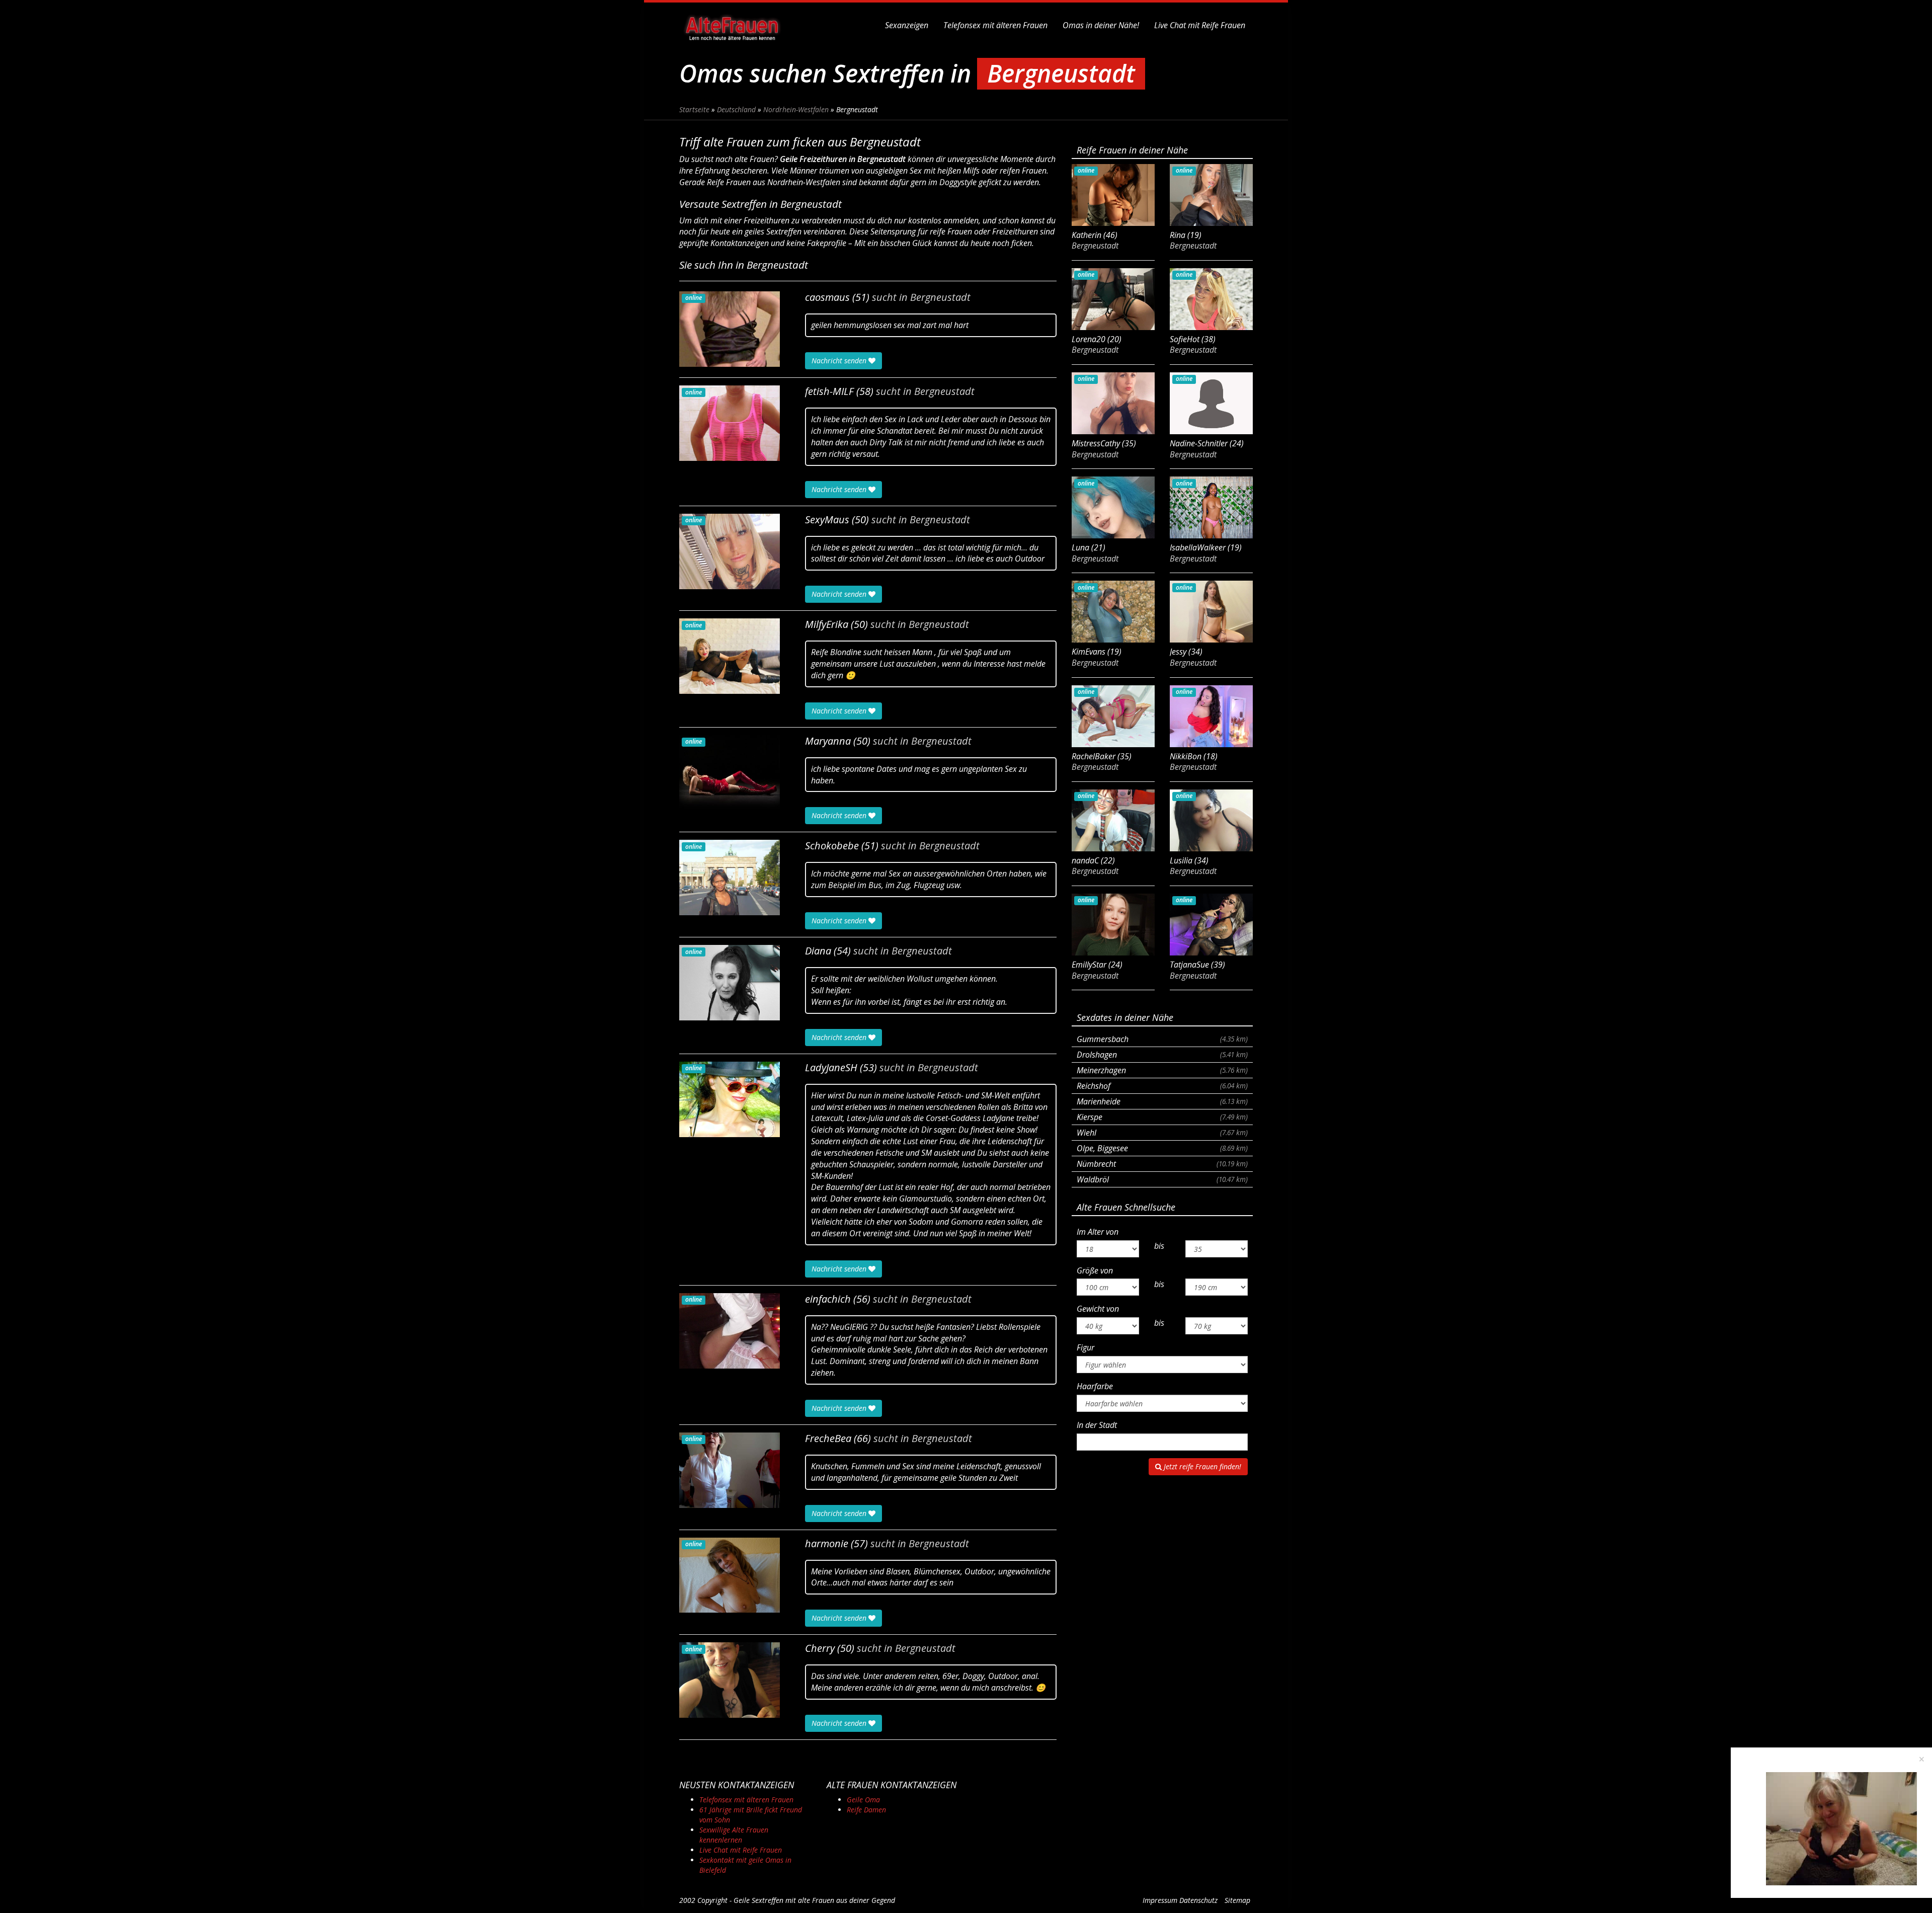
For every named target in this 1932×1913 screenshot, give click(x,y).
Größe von (1095, 1270)
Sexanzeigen (907, 25)
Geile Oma (863, 1800)
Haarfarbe (1095, 1386)
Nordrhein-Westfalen (796, 109)
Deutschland (736, 109)
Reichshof (1162, 1086)
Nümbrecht (1162, 1164)
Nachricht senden (840, 361)
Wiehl (1162, 1133)
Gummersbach (1162, 1039)
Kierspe (1162, 1117)
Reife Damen (866, 1810)
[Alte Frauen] (732, 25)
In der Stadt (1097, 1425)
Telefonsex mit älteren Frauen (995, 25)
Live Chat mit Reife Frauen (1200, 25)
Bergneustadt (940, 297)
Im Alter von (1098, 1232)
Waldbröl (1162, 1179)
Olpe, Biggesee (1162, 1148)
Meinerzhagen (1162, 1070)
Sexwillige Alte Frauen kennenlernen (734, 1835)
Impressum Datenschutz (1180, 1900)
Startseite (694, 109)
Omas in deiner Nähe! (1101, 25)
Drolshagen (1162, 1055)
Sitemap (1237, 1900)
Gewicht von (1098, 1309)
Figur (1085, 1347)
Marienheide (1162, 1101)
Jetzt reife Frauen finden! (1201, 1466)
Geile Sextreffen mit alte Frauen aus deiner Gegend (814, 1900)
